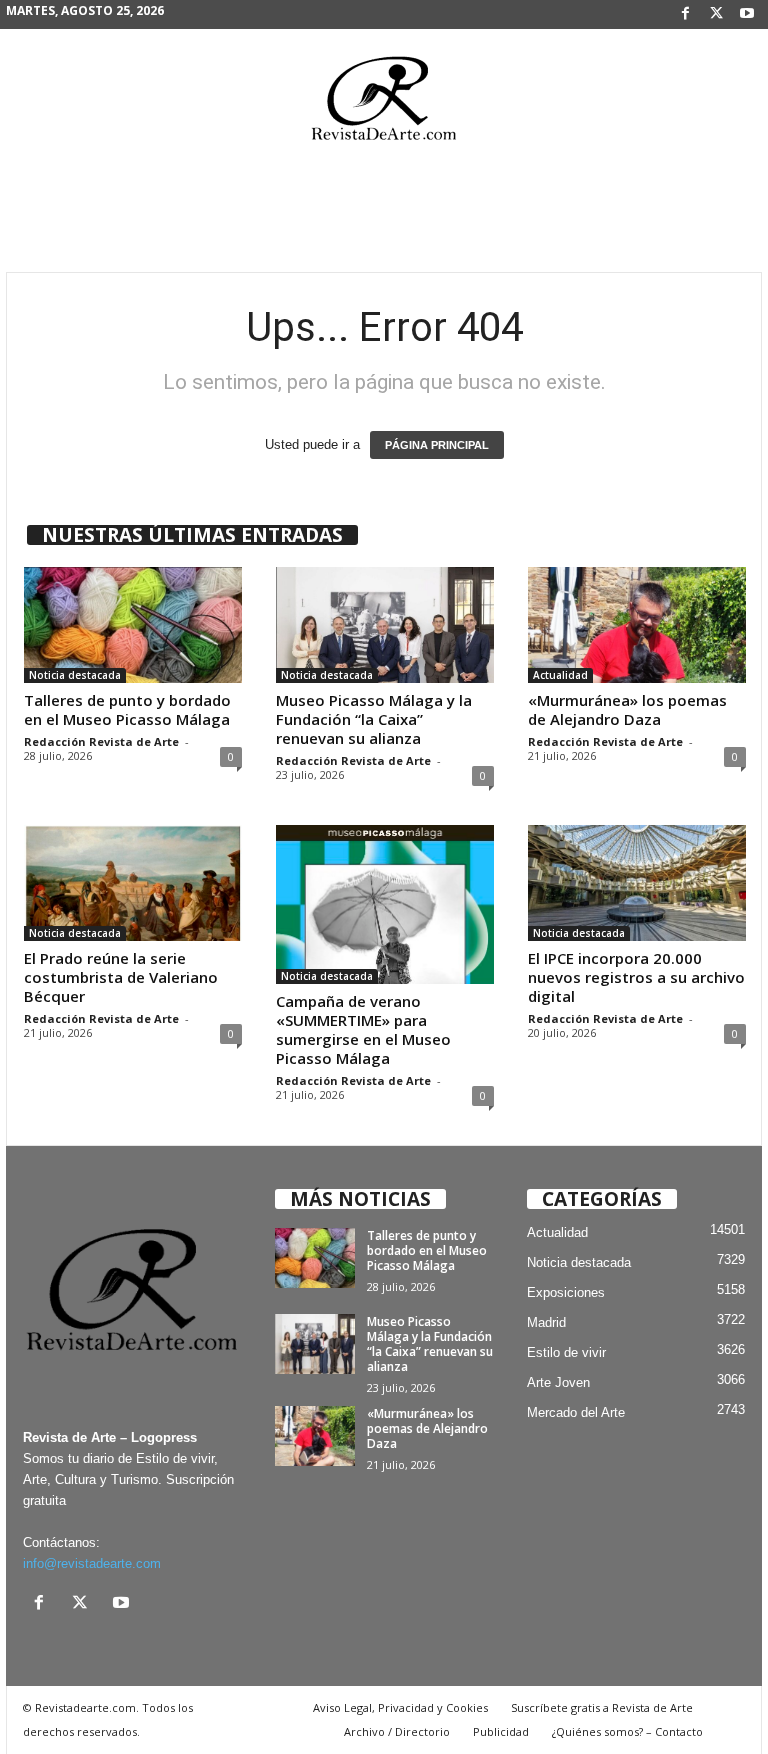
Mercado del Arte (576, 1412)
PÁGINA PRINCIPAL (437, 445)
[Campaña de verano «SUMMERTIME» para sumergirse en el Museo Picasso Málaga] (385, 904)
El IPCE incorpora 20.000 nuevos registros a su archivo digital (636, 977)
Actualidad (560, 675)
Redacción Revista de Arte (101, 741)
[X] (716, 14)
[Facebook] (685, 14)
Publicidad (501, 1731)
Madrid (546, 1322)
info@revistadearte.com (92, 1563)
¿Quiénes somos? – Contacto (627, 1731)
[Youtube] (747, 14)
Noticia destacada (75, 675)
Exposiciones (566, 1292)
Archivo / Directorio (397, 1731)
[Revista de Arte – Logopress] (384, 104)
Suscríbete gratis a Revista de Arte (602, 1707)
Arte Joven (558, 1382)
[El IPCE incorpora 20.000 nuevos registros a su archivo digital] (637, 883)
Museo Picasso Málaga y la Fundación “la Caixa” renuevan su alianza (374, 719)
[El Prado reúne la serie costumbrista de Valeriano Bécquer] (133, 883)
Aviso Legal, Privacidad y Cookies (400, 1707)
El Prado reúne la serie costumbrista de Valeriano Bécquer (121, 977)
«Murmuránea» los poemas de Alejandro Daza (627, 709)
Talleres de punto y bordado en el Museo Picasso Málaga (127, 709)
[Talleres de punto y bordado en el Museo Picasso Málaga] (133, 625)
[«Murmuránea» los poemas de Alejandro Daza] (637, 625)
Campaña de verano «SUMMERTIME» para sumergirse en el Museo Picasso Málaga (363, 1029)
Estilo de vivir (566, 1352)
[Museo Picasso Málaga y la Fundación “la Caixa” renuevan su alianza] (385, 625)
